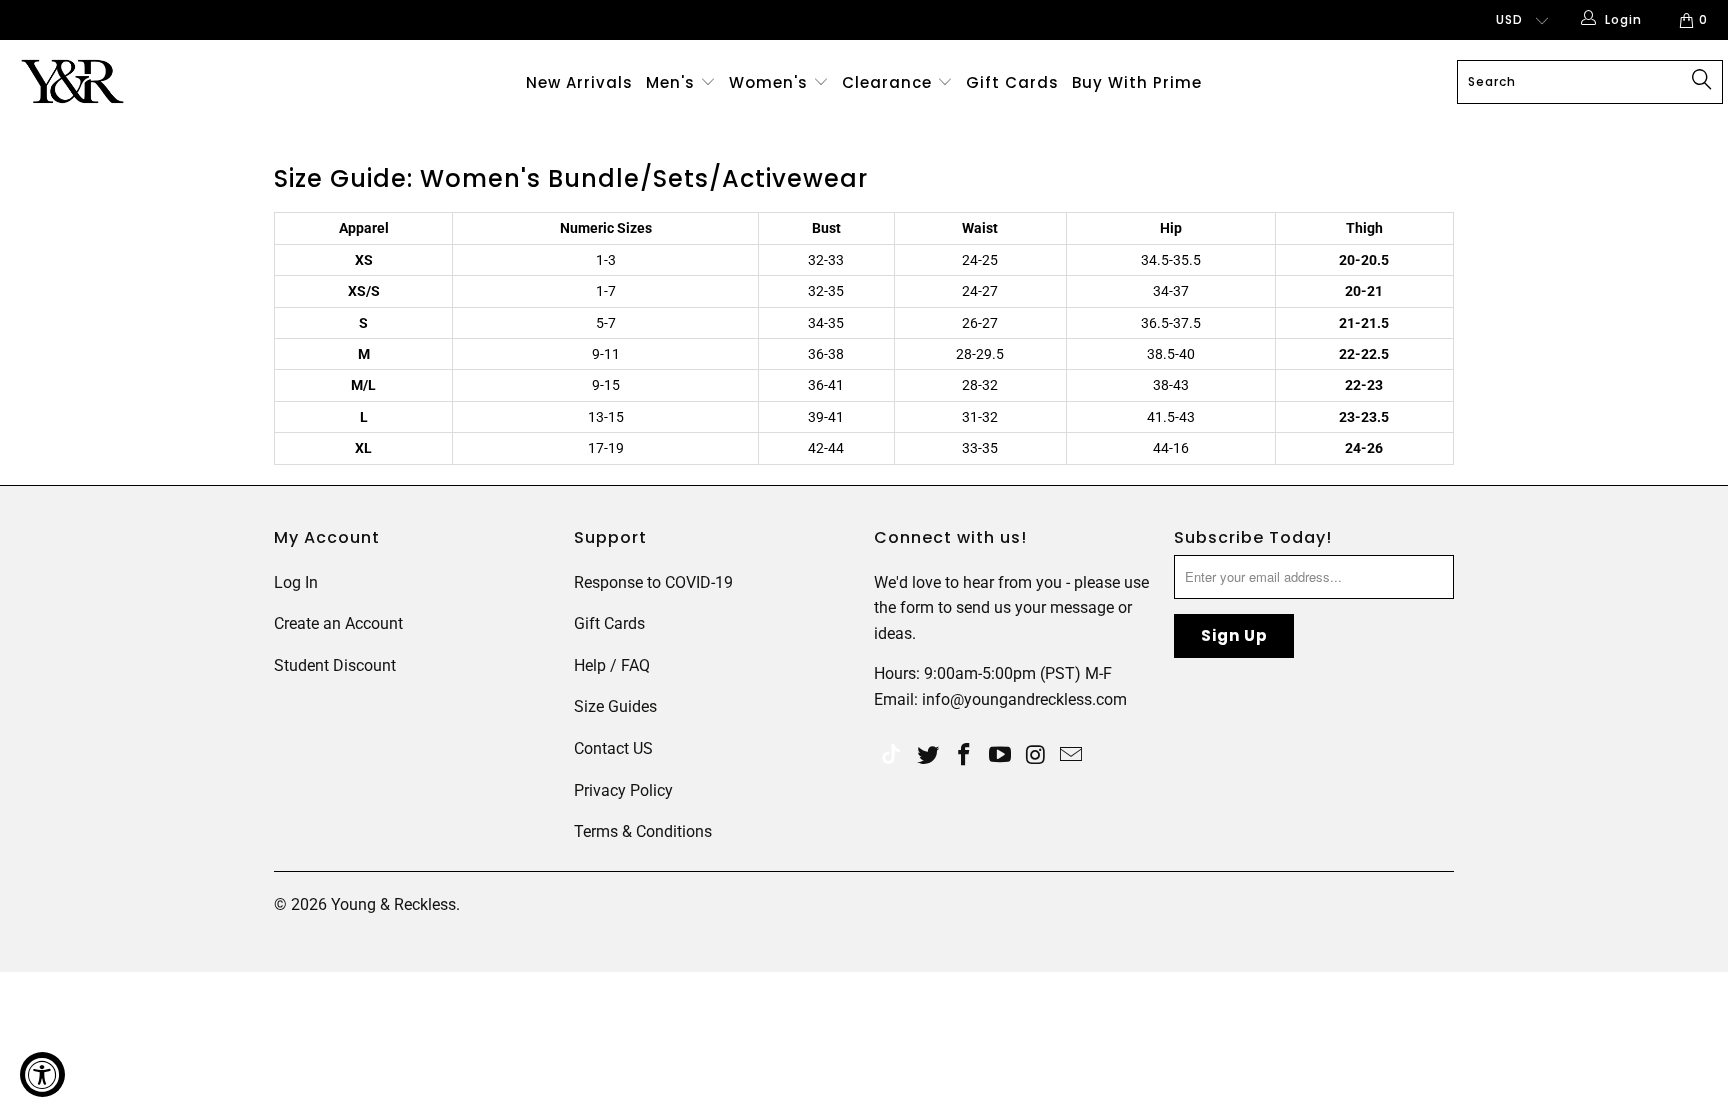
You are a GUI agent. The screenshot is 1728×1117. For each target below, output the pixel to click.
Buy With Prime (1137, 82)
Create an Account (338, 623)
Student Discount (335, 665)
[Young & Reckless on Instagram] (1036, 756)
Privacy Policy (623, 790)
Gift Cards (1012, 82)
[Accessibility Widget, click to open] (42, 1074)
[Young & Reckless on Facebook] (965, 756)
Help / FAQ (612, 665)
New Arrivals (579, 82)
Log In (296, 582)
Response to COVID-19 (653, 582)
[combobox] (1590, 82)
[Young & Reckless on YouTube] (1000, 756)
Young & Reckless (393, 904)
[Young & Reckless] (148, 81)
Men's (670, 82)
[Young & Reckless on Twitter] (891, 756)
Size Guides (615, 706)
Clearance (889, 82)
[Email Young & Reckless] (1072, 756)
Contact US (613, 748)
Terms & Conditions (643, 831)
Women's (768, 82)
